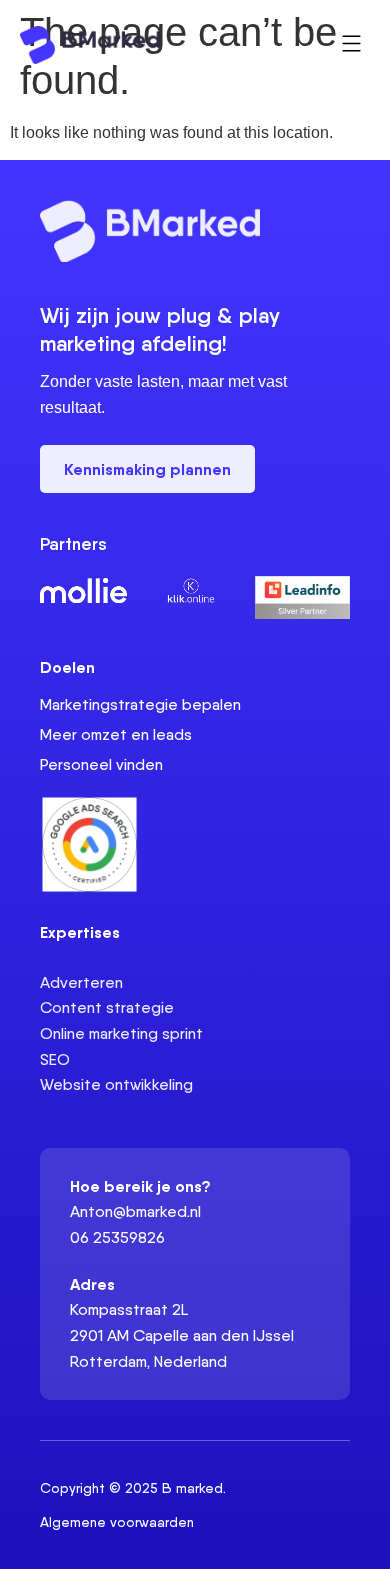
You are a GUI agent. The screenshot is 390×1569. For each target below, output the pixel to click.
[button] (352, 45)
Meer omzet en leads (116, 734)
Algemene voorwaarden (117, 1522)
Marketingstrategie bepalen (140, 704)
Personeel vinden (101, 764)
